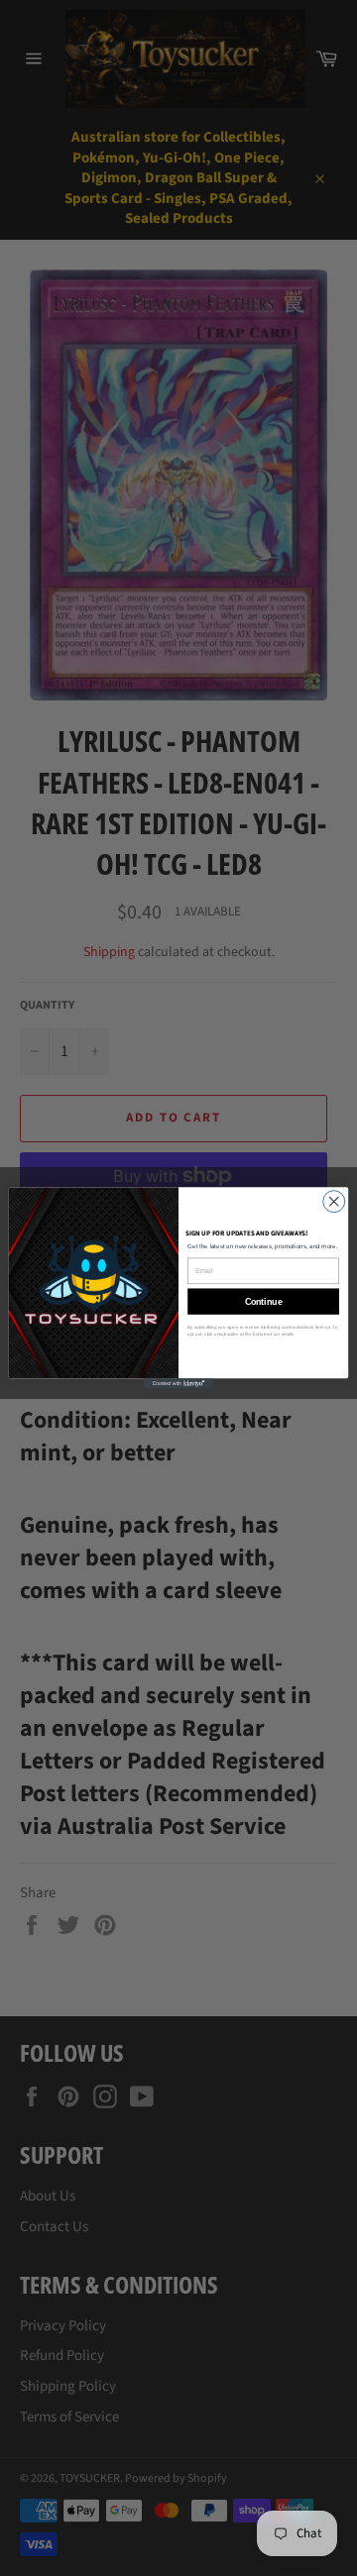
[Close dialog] (334, 1202)
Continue (264, 1302)
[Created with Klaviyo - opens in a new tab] (178, 1384)
